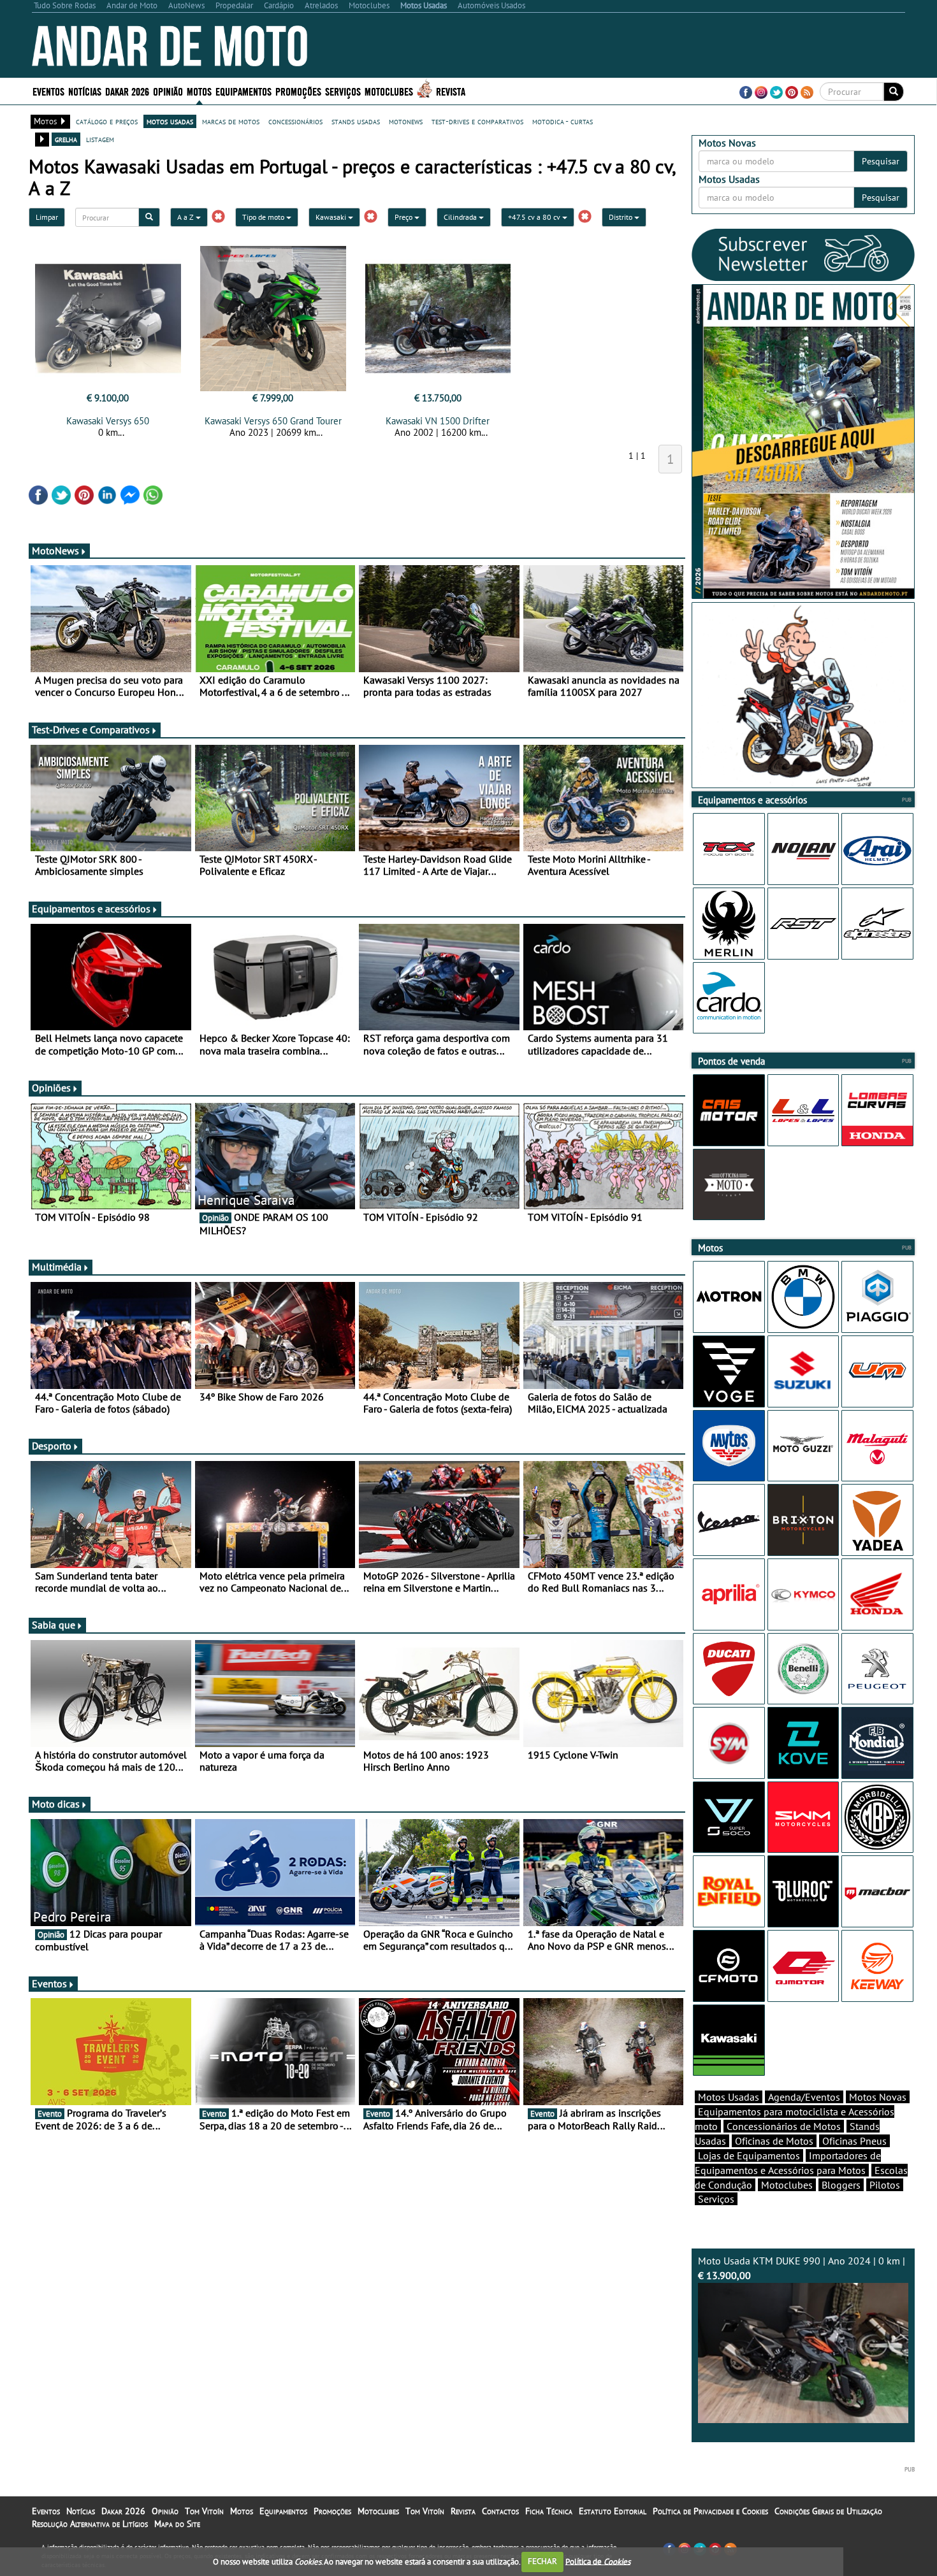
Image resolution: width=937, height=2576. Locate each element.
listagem (100, 139)
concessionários (295, 121)
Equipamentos (283, 2511)
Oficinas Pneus (854, 2141)
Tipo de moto (264, 217)
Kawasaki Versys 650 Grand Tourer (273, 421)
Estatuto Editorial (613, 2511)
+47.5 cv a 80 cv (535, 217)
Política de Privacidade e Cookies (710, 2511)
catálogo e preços (107, 121)
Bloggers (841, 2185)
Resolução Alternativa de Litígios (90, 2524)
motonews (406, 121)
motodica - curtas (563, 121)
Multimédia (57, 1267)
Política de (598, 2561)
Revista (451, 91)
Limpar (47, 217)
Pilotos (885, 2185)
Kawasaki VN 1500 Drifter (438, 421)
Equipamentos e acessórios (91, 909)
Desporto (52, 1446)
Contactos (500, 2511)
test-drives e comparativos (477, 121)
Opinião (168, 91)
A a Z (186, 217)
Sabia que (54, 1625)
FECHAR (542, 2561)
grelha (66, 139)
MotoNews (55, 550)
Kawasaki (332, 217)
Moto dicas (56, 1804)
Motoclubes (389, 91)
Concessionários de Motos (784, 2126)
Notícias (81, 2511)
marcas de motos (231, 121)
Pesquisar (881, 161)
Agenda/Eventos (804, 2097)
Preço (404, 217)
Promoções (298, 91)
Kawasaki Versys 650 (108, 421)
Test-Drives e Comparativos (91, 730)
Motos (242, 2511)
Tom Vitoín (204, 2511)
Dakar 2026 (127, 91)
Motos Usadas (729, 2097)
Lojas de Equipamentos (749, 2155)
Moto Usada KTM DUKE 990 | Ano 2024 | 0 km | (802, 2268)
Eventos (48, 91)
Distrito (621, 217)
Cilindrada (461, 217)
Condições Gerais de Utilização (828, 2511)
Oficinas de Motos (774, 2141)
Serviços (716, 2199)
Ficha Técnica (549, 2511)
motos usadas (170, 121)
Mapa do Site (177, 2524)
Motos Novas (878, 2097)
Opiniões (51, 1088)
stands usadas (356, 121)
